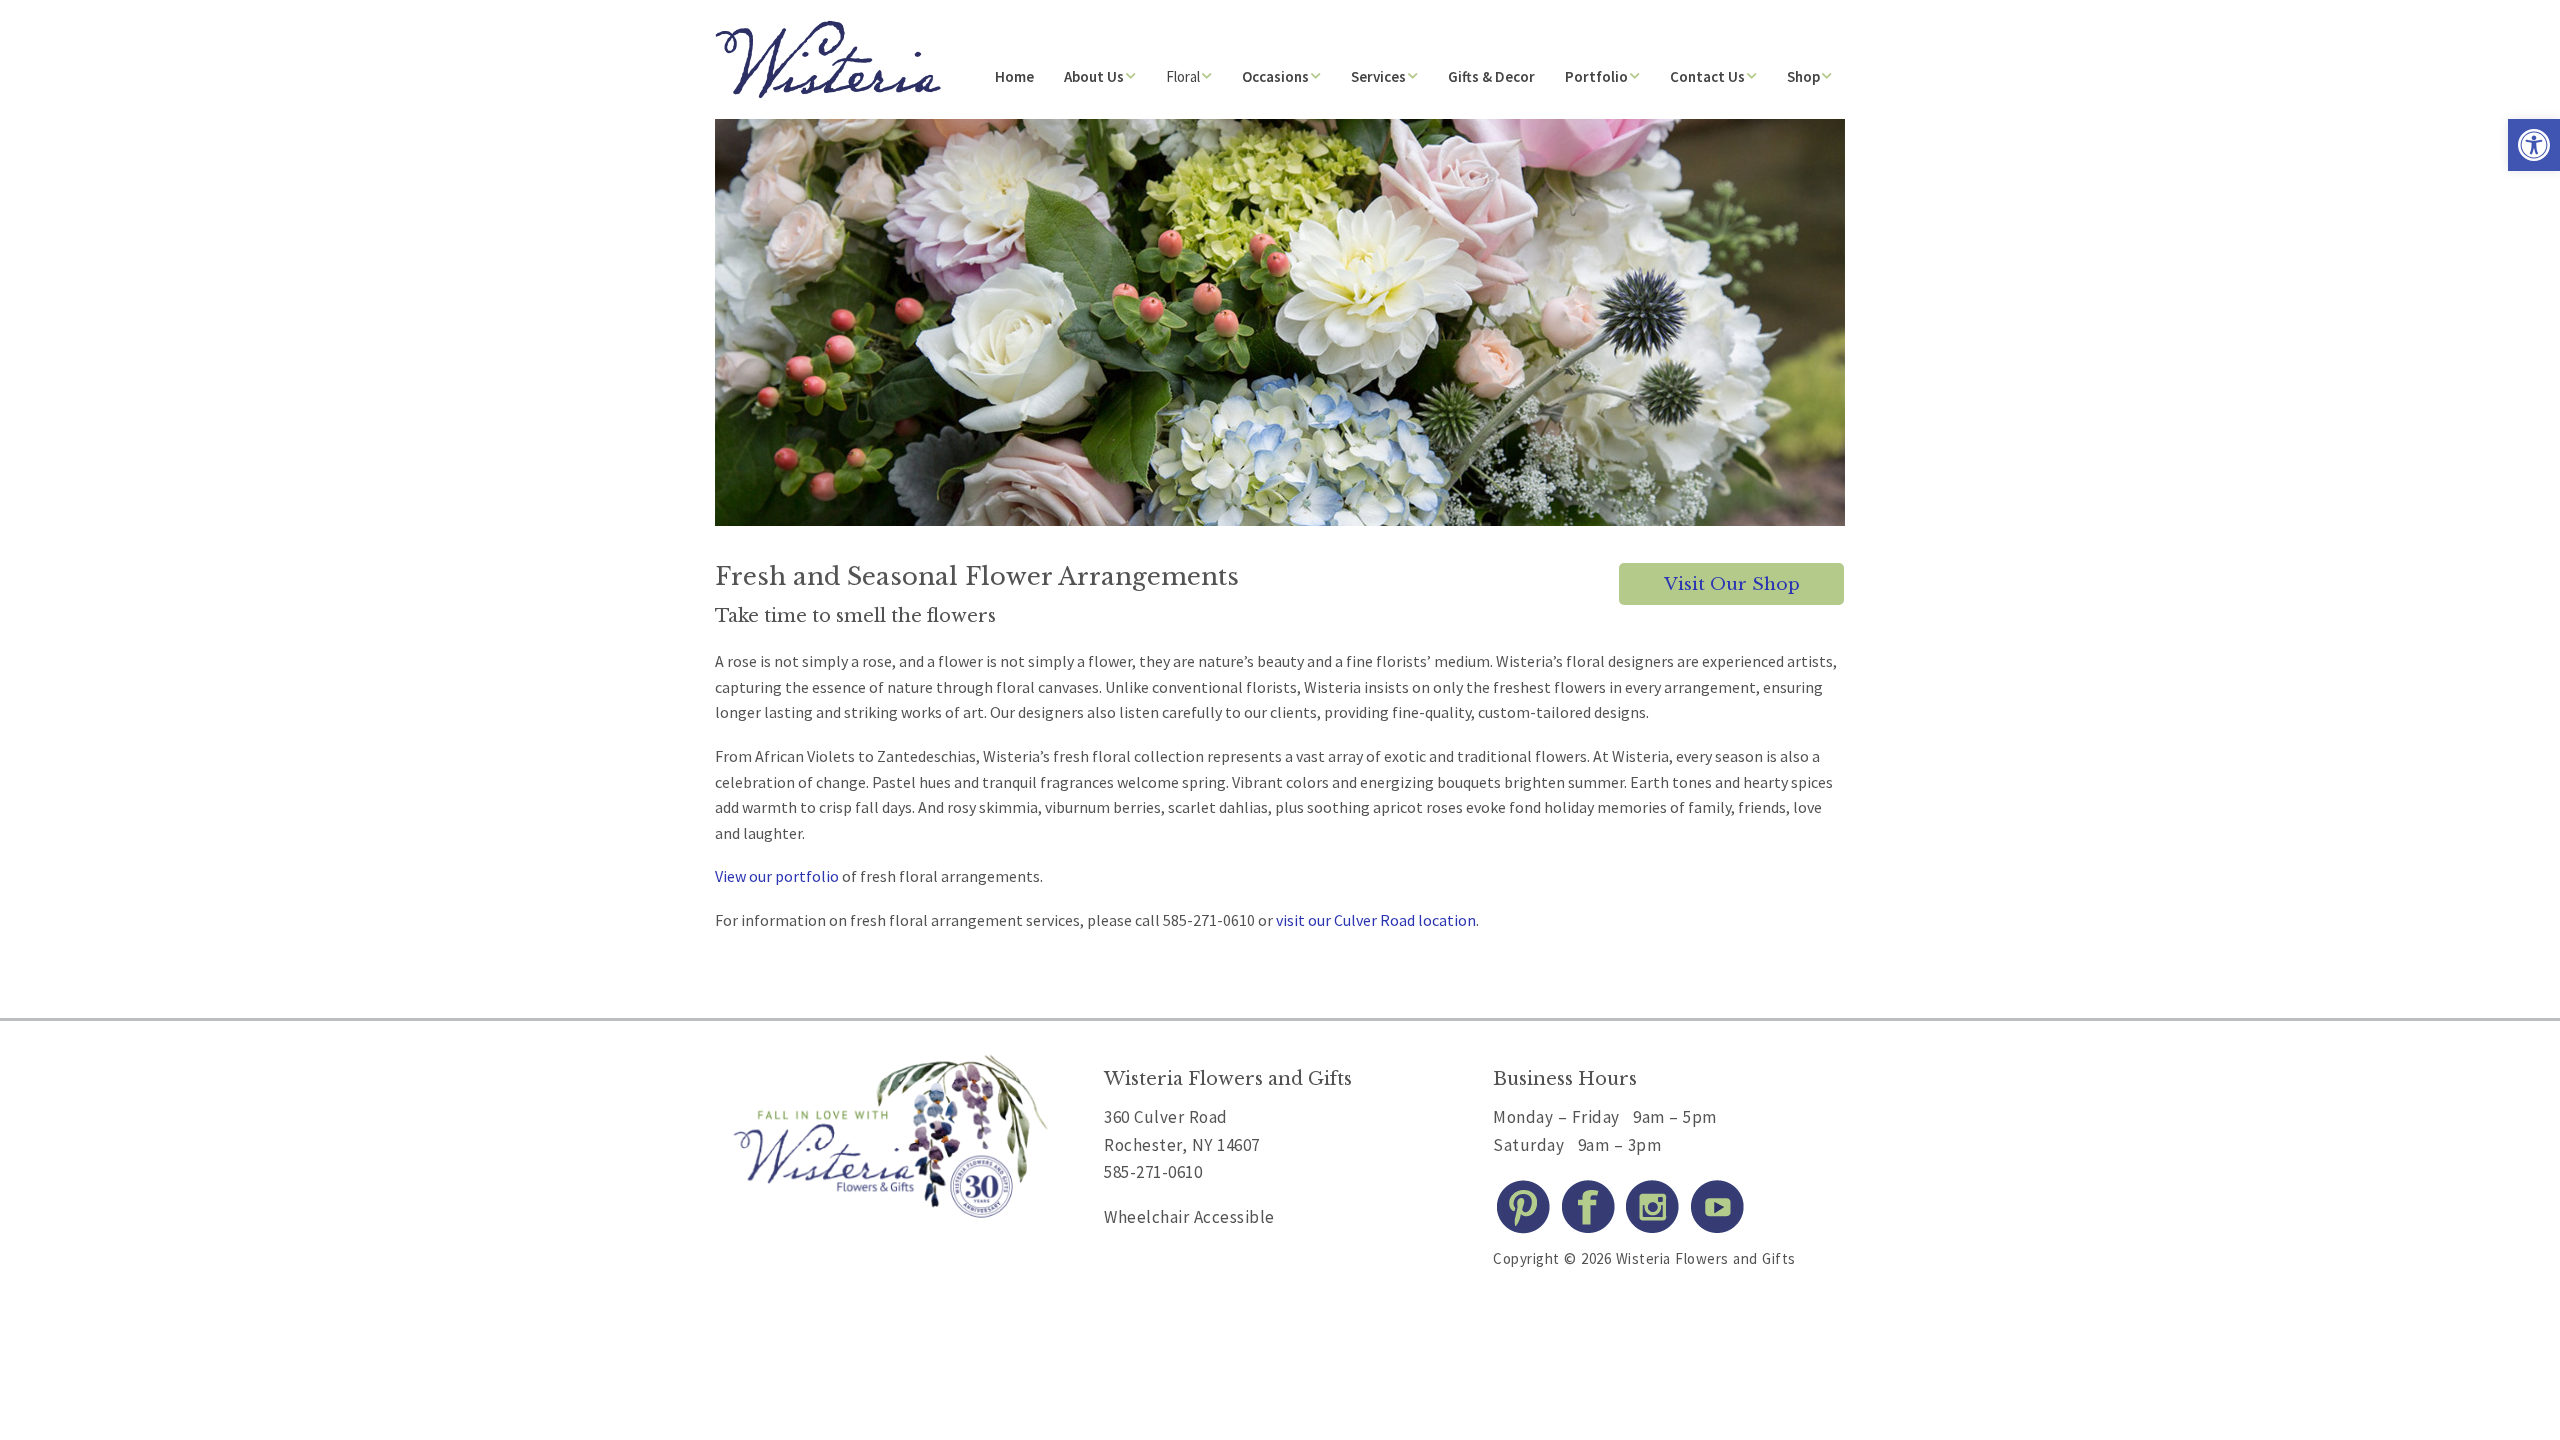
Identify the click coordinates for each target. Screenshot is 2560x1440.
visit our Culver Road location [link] (1376, 920)
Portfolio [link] (1596, 76)
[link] (2534, 145)
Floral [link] (1183, 76)
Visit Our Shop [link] (1732, 584)
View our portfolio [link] (777, 876)
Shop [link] (1803, 76)
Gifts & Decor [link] (1491, 76)
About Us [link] (1094, 76)
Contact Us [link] (1707, 76)
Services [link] (1378, 76)
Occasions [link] (1275, 76)
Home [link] (1014, 76)
